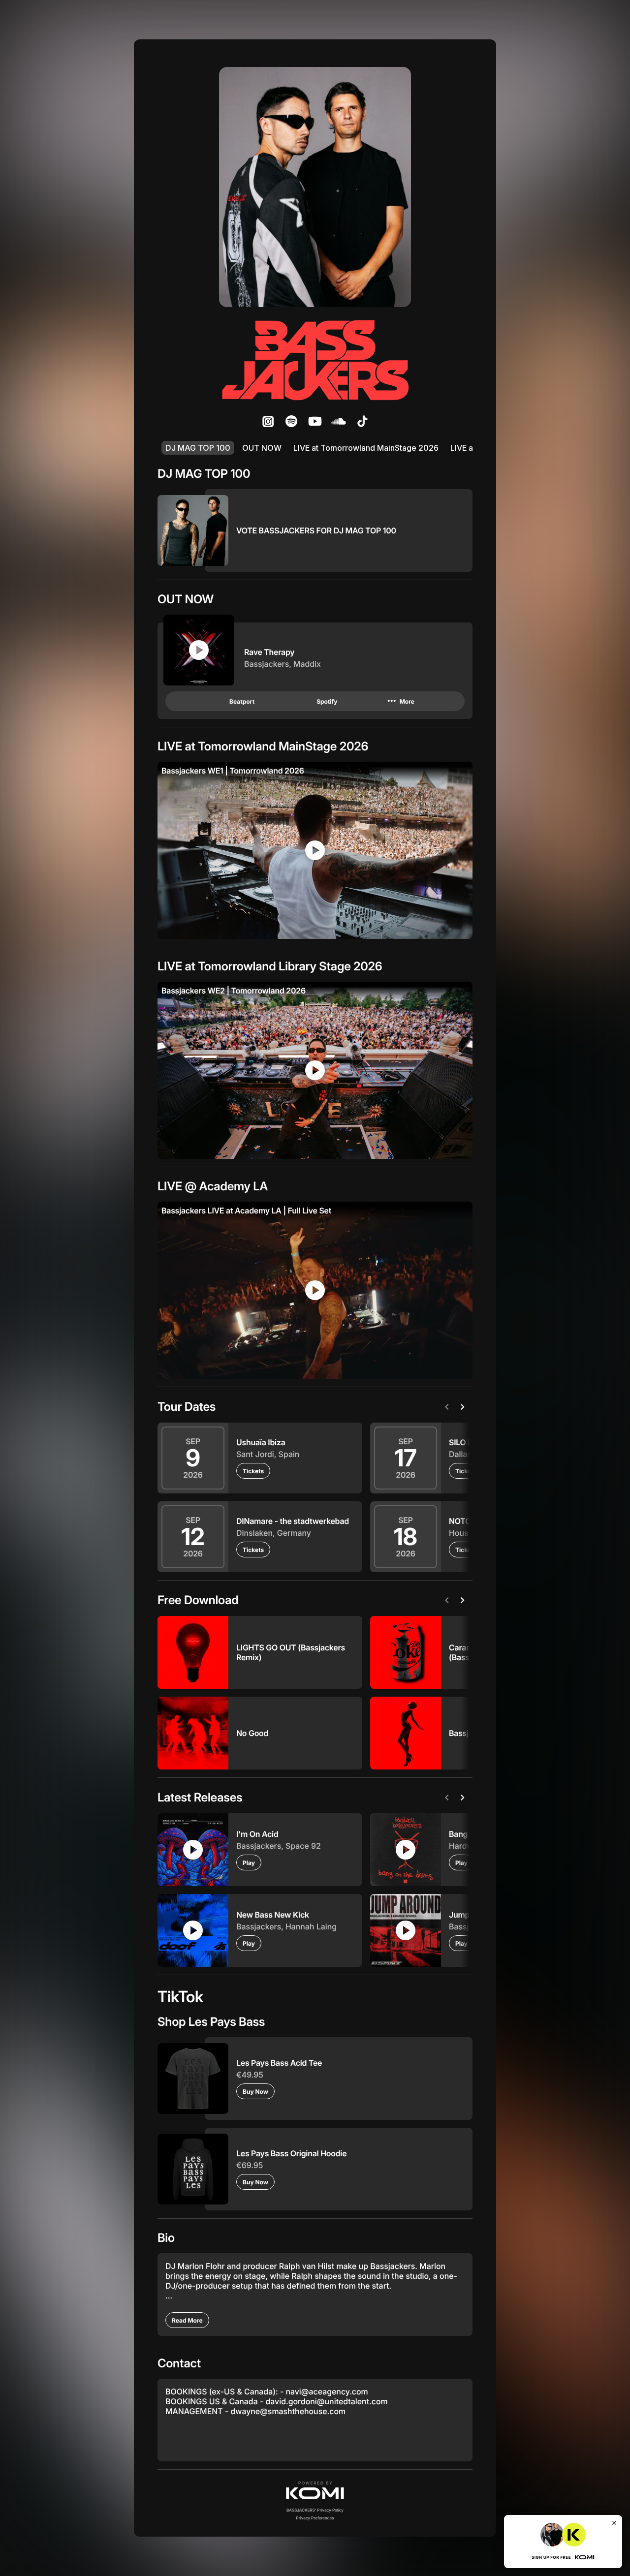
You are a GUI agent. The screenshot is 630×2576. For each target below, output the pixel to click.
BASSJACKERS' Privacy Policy (315, 2510)
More (400, 701)
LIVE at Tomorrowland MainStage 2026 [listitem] (366, 448)
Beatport (242, 701)
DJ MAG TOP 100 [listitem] (198, 448)
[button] (315, 2490)
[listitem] (268, 421)
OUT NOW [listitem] (262, 448)
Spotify (327, 701)
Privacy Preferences (315, 2518)
